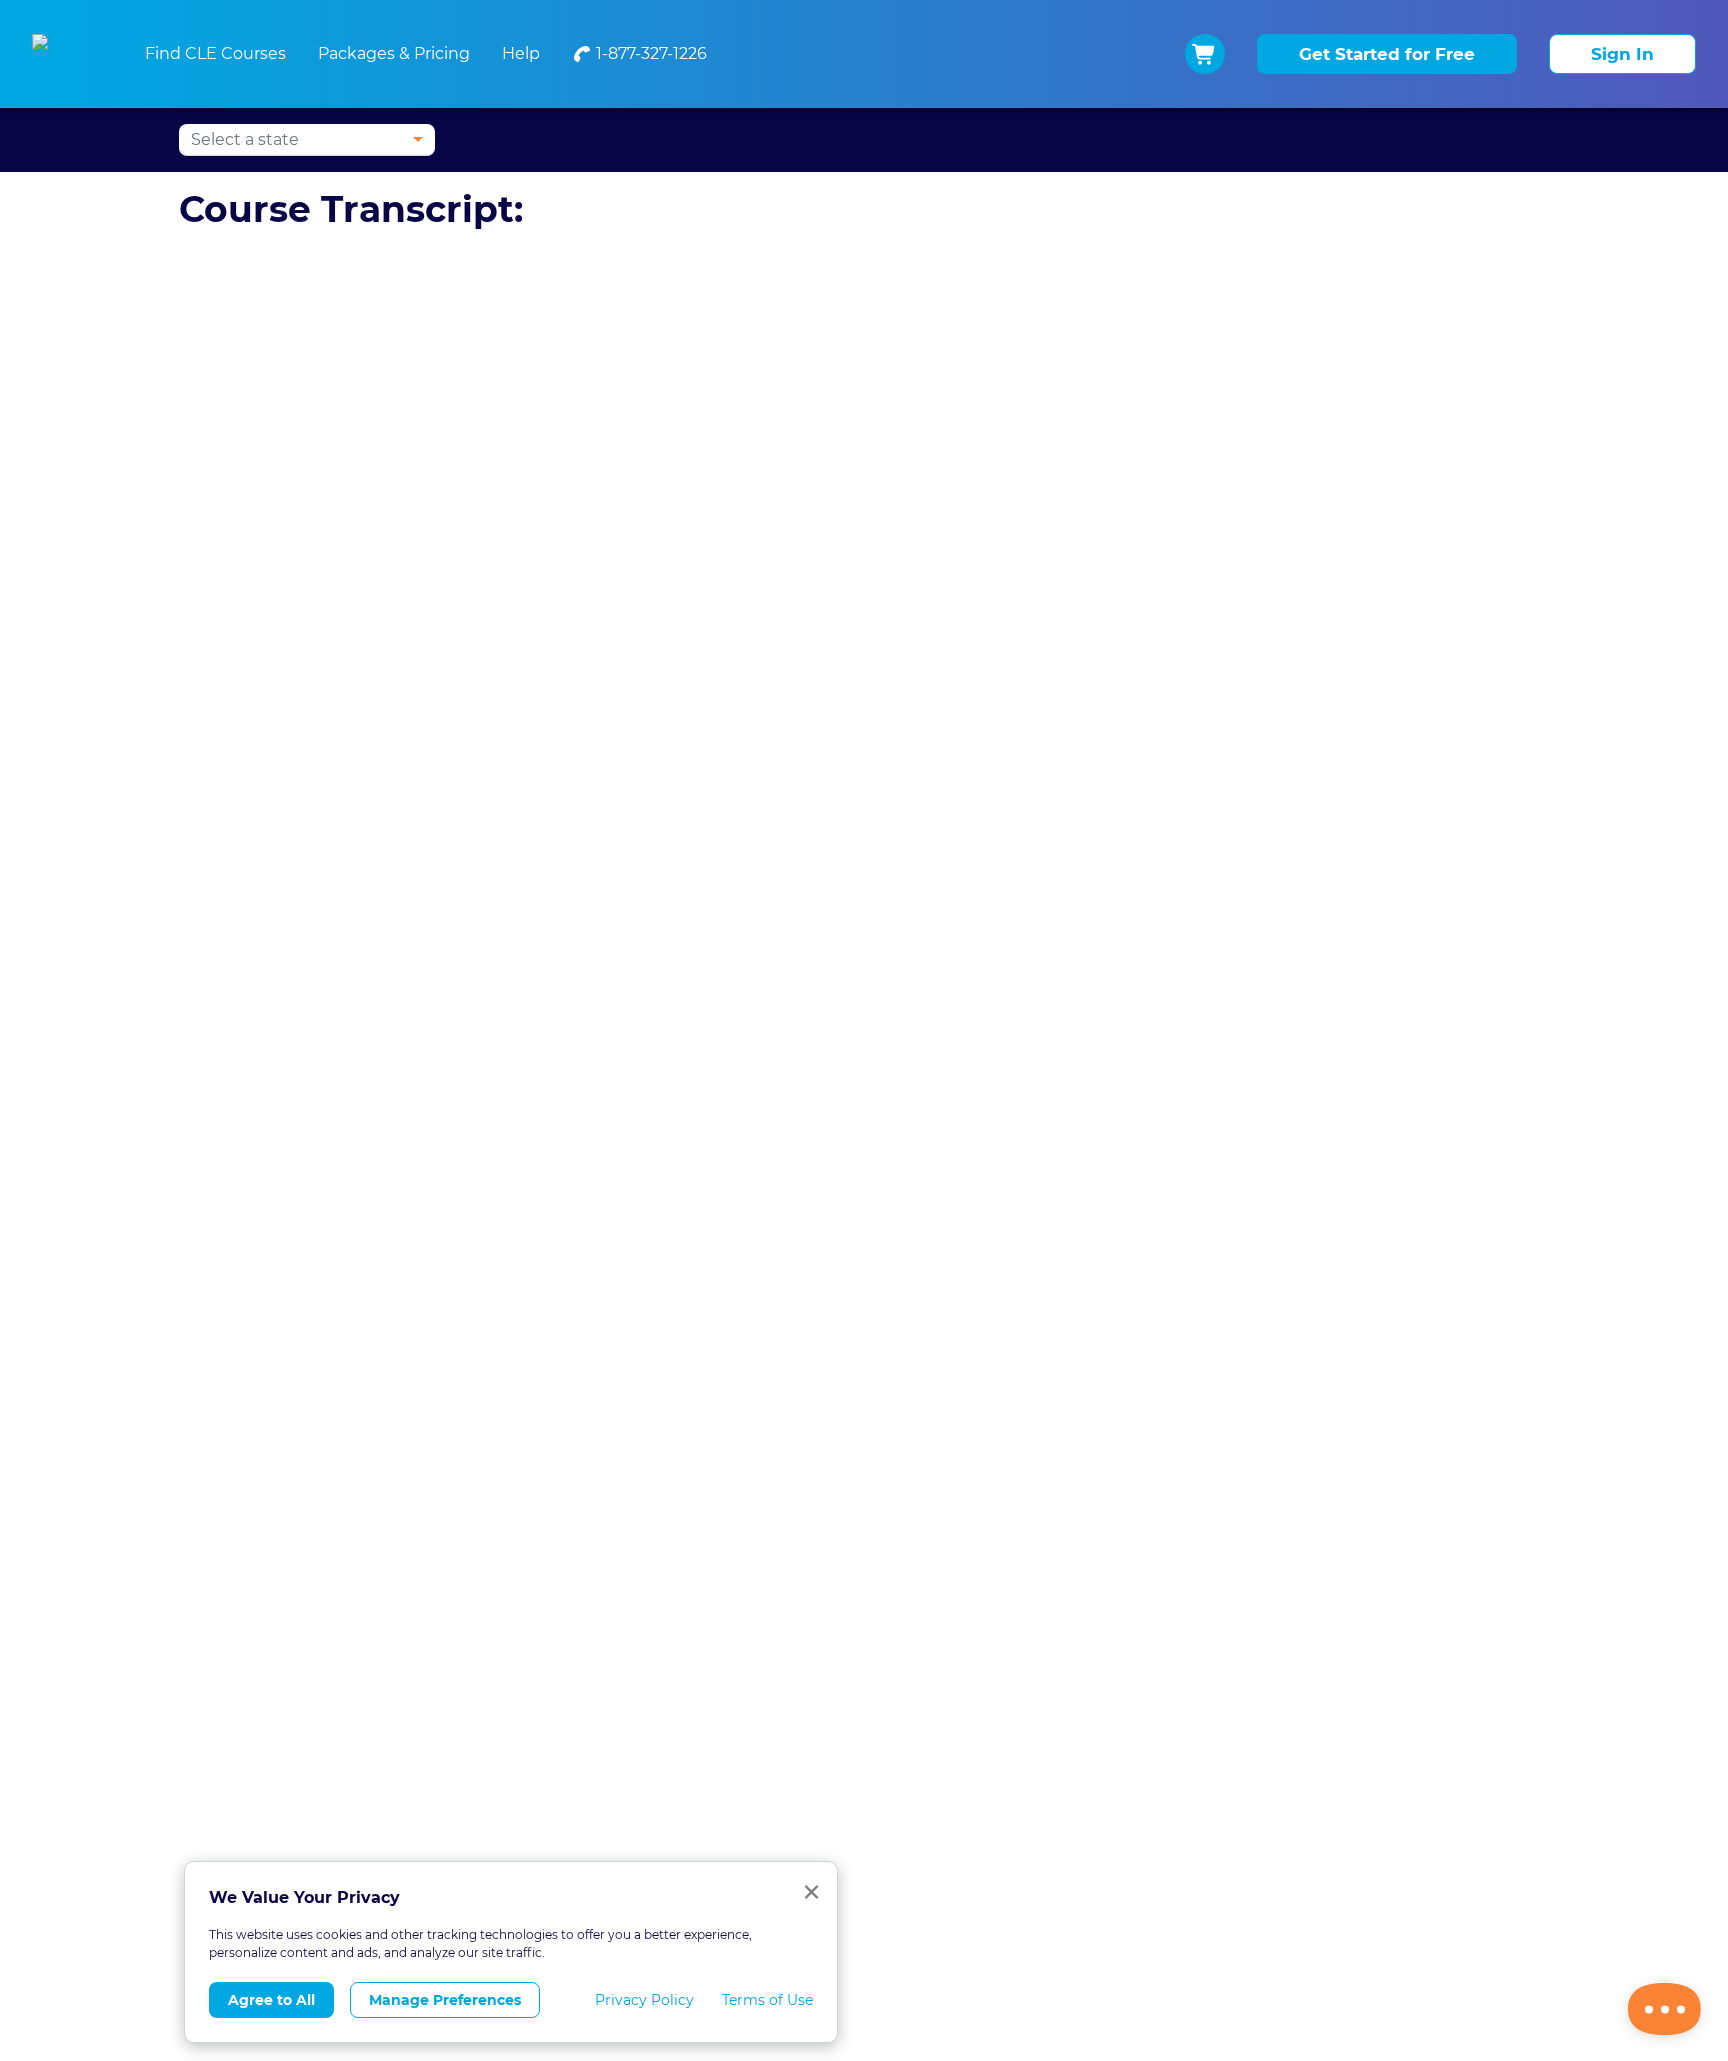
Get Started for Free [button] (1387, 54)
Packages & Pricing (394, 53)
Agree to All (271, 2000)
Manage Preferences (445, 2000)
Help (521, 53)
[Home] (64, 54)
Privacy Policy (644, 2000)
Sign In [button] (1622, 54)
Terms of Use (767, 2000)
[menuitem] (639, 54)
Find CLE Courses (215, 53)
